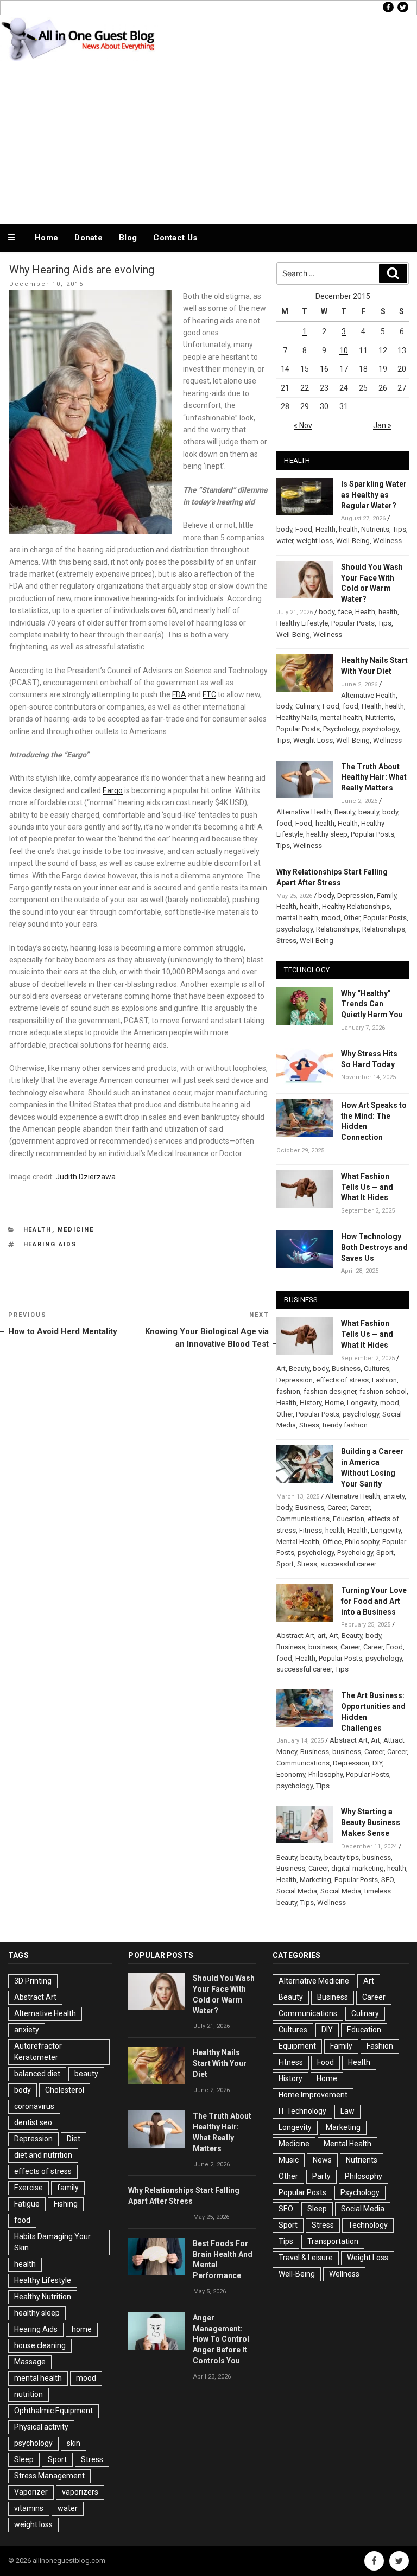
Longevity (362, 1403)
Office (332, 1542)
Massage (30, 2362)
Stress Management (49, 2476)
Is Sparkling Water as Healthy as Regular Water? (374, 495)
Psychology (341, 729)
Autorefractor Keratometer (38, 2052)
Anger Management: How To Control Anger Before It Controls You (221, 2339)
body (284, 529)
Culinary (307, 706)
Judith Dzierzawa (86, 1177)
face (345, 612)
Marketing (315, 1880)
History (311, 1403)
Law (347, 2111)
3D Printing (33, 1981)
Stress (286, 941)
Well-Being (353, 541)
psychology (380, 729)
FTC (209, 694)
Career (337, 1507)
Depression (355, 895)
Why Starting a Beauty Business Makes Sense (371, 1822)
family (68, 2188)
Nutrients (375, 529)
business (323, 1647)
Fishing (66, 2204)
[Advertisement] (208, 140)
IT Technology (302, 2111)
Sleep (24, 2459)
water (285, 541)
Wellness (387, 541)
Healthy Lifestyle (302, 623)
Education (349, 1519)
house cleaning (40, 2345)
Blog (128, 238)
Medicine (76, 1230)
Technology (368, 2225)
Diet (74, 2139)
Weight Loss (313, 740)
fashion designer (330, 1391)
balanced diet (37, 2074)
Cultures (377, 1369)
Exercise (29, 2188)
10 (344, 350)
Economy (291, 1774)
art (322, 1635)
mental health (341, 718)
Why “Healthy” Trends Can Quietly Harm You (372, 1004)
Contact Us (175, 238)
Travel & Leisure (306, 2258)
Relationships (337, 929)
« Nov (303, 425)
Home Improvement (313, 2095)
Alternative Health (368, 695)
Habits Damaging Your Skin (52, 2242)
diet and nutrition (43, 2155)
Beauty (345, 812)
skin (74, 2443)
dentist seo (33, 2122)
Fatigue (27, 2204)
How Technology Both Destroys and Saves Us (374, 1247)
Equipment (297, 2046)
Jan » (382, 425)
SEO (387, 1880)
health (348, 529)
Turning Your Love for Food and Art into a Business (374, 1601)
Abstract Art (295, 1635)
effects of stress (342, 1380)
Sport (385, 1552)
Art (281, 1369)
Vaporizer (31, 2492)
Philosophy (362, 1542)
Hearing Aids (50, 1244)
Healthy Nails (297, 718)
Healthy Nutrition (43, 2297)
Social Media (297, 1891)
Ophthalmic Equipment (53, 2411)
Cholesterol (65, 2090)
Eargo (113, 790)
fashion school (383, 1391)
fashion (288, 1391)
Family (387, 895)
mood (331, 918)
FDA (179, 694)
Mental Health (298, 1542)
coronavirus (34, 2106)
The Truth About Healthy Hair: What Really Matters (374, 777)
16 (324, 369)
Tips (399, 529)
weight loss (315, 541)
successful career (348, 1564)
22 (305, 388)
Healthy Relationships (356, 906)
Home (46, 238)
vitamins (29, 2508)
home (82, 2329)
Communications (303, 1519)
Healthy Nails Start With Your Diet (220, 2063)
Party (321, 2176)
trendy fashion (345, 1425)
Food (304, 529)
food (350, 706)
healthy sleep (327, 834)
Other (352, 918)
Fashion (384, 1380)
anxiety (394, 1496)
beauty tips (342, 1857)
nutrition (29, 2394)
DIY (377, 1763)
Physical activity (41, 2427)
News (322, 2160)
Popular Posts (353, 623)
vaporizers (80, 2492)
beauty (369, 812)
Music (289, 2160)
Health (38, 1230)
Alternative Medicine (314, 1981)
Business (346, 1369)
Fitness (311, 1530)
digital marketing (358, 1868)
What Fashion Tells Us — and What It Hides (367, 1187)
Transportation (333, 2241)
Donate (89, 238)
